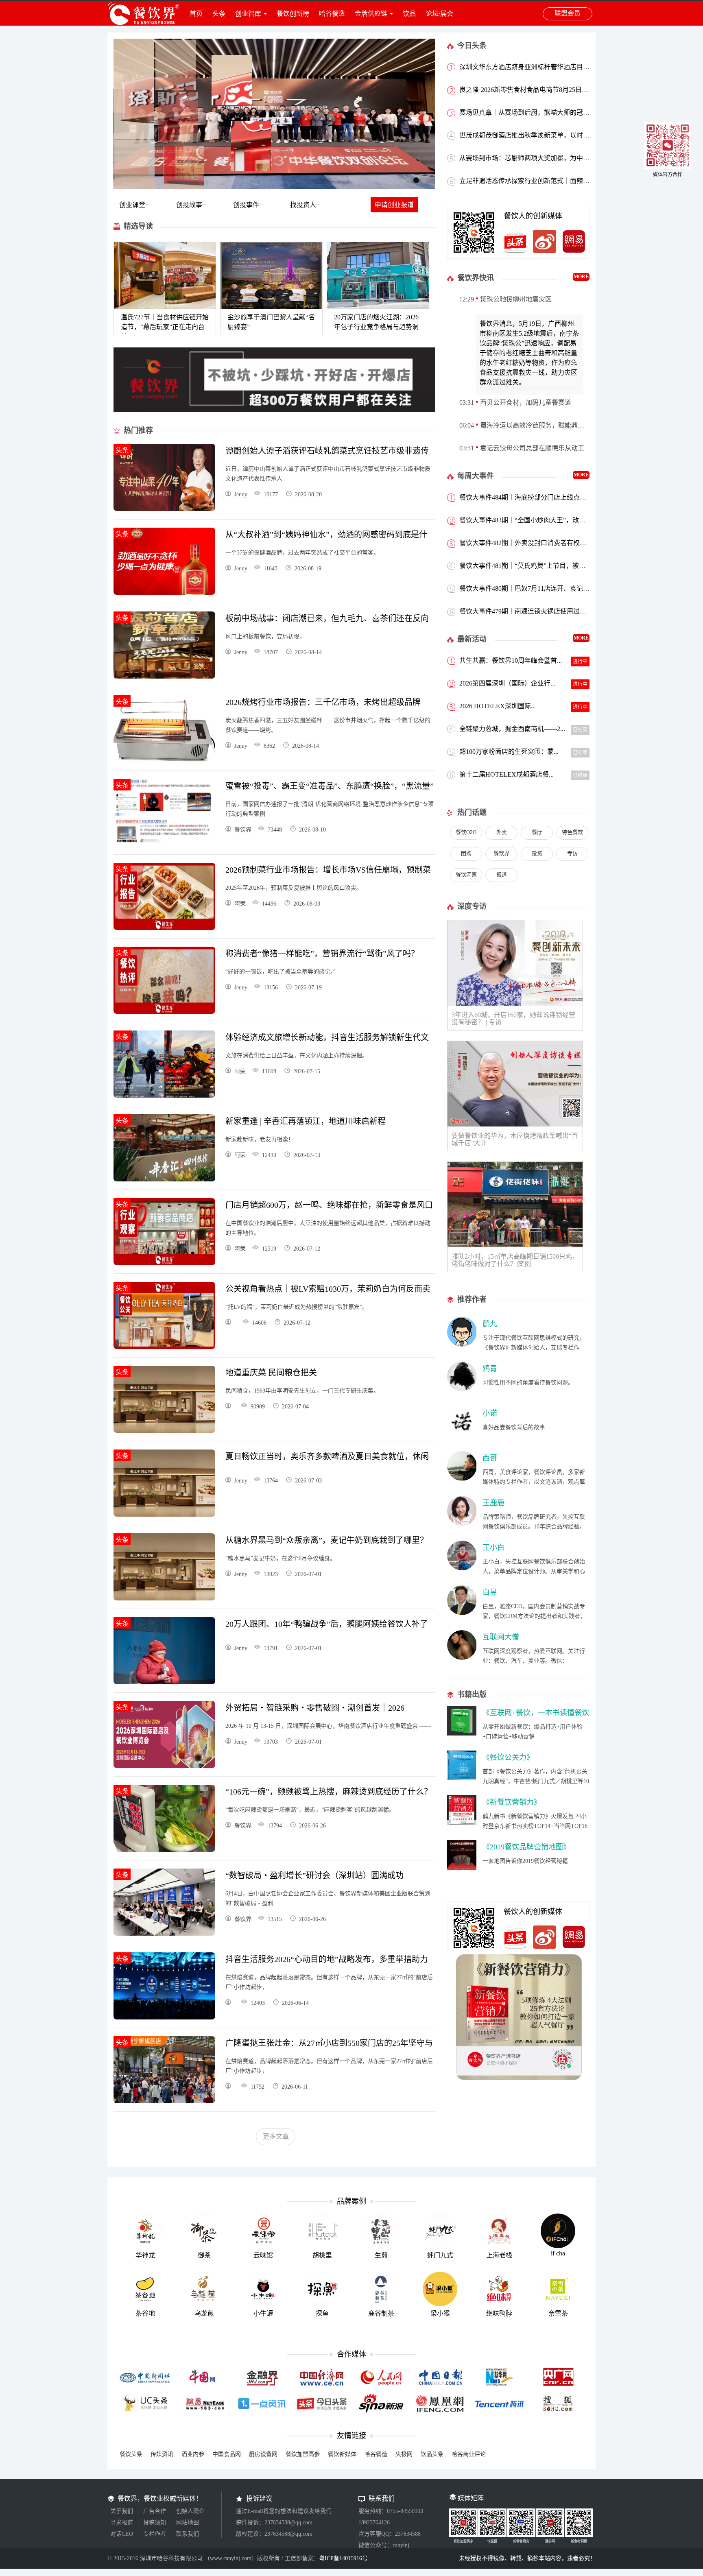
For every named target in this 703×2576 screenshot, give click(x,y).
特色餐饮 (572, 832)
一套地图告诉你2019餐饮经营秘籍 (525, 1861)
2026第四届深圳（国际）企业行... (507, 683)
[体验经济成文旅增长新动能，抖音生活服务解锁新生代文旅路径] (164, 1095)
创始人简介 (190, 2511)
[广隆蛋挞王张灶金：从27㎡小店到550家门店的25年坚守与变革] (164, 2101)
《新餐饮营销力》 (512, 1802)
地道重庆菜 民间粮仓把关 (271, 1373)
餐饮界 (501, 853)
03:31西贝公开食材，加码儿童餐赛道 (515, 403)
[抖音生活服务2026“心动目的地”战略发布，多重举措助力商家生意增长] (164, 2017)
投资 (537, 853)
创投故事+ (191, 205)
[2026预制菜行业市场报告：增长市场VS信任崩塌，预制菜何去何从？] (164, 928)
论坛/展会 (439, 14)
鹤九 (490, 1324)
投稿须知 (155, 2523)
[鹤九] (462, 1344)
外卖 (502, 832)
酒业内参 (193, 2454)
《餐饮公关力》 (508, 1757)
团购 (466, 853)
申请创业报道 (394, 205)
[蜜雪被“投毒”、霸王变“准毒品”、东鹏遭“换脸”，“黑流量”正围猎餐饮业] (164, 844)
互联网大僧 (501, 1637)
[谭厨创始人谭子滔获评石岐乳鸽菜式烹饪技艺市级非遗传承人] (164, 509)
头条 (219, 14)
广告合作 (155, 2511)
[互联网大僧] (462, 1658)
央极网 (404, 2454)
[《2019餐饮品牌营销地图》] (462, 1868)
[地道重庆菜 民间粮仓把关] (164, 1431)
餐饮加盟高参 (303, 2454)
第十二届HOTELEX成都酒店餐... (507, 774)
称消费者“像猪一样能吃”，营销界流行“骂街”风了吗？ (322, 954)
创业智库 (248, 14)
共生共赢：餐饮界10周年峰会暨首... (511, 660)
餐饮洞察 (466, 874)
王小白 (493, 1548)
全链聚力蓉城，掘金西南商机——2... (512, 729)
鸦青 (490, 1369)
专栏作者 (155, 2534)
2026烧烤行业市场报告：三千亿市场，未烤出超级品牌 (323, 702)
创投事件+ (248, 205)
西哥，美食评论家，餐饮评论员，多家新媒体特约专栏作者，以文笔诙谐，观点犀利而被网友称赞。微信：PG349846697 (534, 1482)
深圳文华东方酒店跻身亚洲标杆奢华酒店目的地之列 (534, 67)
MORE (581, 277)
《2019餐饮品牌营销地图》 (526, 1847)
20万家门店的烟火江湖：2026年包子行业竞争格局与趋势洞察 (376, 327)
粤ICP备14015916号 (343, 2558)
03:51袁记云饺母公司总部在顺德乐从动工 (522, 448)
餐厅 (537, 832)
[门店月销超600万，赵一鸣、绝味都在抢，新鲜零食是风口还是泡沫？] (164, 1263)
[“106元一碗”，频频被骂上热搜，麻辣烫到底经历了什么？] (164, 1850)
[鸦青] (462, 1389)
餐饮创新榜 (293, 14)
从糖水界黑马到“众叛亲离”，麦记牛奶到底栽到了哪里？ (327, 1540)
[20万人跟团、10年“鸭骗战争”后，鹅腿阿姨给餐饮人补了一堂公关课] (164, 1682)
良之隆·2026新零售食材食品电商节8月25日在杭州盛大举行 (543, 90)
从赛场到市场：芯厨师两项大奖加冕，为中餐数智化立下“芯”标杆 (553, 158)
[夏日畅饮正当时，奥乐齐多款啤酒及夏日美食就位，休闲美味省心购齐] (164, 1514)
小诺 (490, 1413)
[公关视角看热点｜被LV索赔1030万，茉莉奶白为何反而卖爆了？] (164, 1347)
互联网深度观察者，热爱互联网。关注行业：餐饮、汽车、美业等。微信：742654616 (534, 1661)
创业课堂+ (134, 205)
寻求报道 (122, 2523)
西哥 (490, 1458)
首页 (196, 14)
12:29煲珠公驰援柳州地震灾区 (505, 299)
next (419, 113)
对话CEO (122, 2534)
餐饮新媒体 (342, 2454)
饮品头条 (432, 2454)
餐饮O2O (466, 832)
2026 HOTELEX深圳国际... (498, 706)
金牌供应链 (371, 14)
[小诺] (462, 1434)
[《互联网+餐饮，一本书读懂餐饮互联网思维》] (462, 1733)
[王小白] (462, 1568)
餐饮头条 (131, 2454)
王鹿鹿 (493, 1503)
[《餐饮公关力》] (462, 1778)
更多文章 (276, 2136)
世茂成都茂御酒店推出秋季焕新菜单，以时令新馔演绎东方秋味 (550, 135)
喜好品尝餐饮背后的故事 (514, 1427)
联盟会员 (568, 13)
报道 (502, 874)
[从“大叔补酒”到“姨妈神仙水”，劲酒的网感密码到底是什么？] (164, 593)
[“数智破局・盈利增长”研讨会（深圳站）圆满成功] (164, 1933)
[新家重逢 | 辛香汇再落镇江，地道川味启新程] (164, 1179)
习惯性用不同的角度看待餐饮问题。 (528, 1383)
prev (129, 113)
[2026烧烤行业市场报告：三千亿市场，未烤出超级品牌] (164, 760)
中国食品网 (227, 2454)
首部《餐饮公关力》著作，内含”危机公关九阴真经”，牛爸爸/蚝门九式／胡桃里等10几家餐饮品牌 (536, 1781)
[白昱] (462, 1613)
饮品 (409, 14)
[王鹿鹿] (462, 1523)
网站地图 (188, 2523)
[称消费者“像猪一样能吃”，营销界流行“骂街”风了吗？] (164, 1012)
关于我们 (122, 2511)
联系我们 (188, 2534)
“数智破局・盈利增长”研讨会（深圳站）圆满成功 (314, 1875)
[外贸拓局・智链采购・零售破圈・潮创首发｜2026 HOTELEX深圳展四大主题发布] (164, 1766)
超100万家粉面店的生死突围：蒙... (509, 752)
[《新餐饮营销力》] (462, 1823)
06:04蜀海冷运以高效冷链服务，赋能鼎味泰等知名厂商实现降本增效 (524, 425)
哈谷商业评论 (469, 2454)
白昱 (490, 1592)
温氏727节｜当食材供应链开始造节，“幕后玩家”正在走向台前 (165, 327)
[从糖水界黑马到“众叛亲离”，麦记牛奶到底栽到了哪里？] (164, 1598)
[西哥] (462, 1479)
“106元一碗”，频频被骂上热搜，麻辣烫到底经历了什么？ (329, 1792)
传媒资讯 (162, 2454)
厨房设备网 (263, 2454)
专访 (572, 853)
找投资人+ (305, 205)
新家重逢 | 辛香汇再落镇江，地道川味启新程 (306, 1121)
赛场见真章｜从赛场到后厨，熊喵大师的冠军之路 (531, 112)
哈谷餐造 (332, 14)
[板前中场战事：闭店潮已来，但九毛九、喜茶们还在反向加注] (164, 676)
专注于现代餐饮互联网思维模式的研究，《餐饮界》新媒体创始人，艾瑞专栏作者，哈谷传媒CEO (534, 1348)
